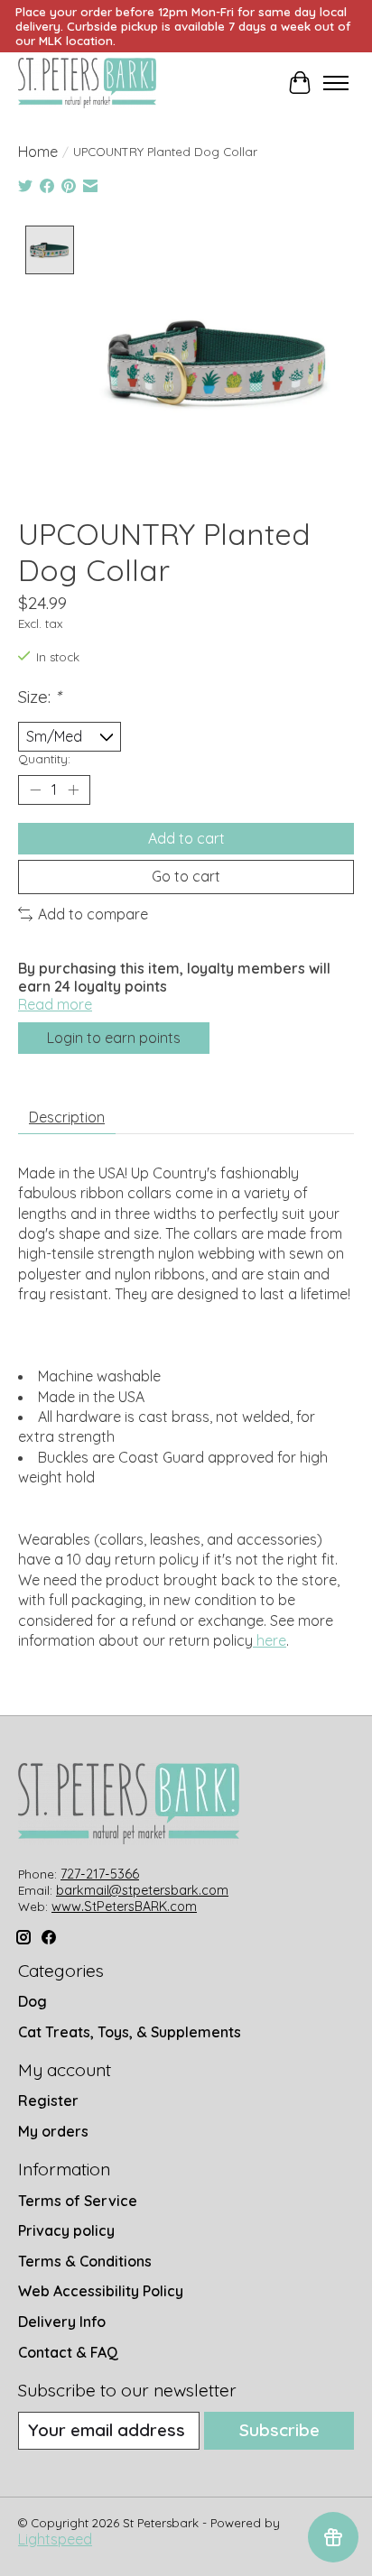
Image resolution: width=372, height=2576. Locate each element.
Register (48, 2101)
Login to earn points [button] (114, 1038)
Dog (33, 2001)
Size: (39, 697)
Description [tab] (67, 1117)
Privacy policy (66, 2230)
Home (38, 152)
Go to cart (186, 876)
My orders (53, 2131)
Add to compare (93, 914)
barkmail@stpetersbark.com (142, 1890)
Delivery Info (62, 2322)
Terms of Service (78, 2201)
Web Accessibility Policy (101, 2291)
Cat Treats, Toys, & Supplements (130, 2032)
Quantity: (44, 759)
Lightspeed (55, 2539)
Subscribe (279, 2430)
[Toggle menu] (336, 83)
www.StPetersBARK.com (124, 1907)
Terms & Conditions (85, 2261)
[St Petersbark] (87, 83)
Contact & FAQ (68, 2352)
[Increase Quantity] (73, 790)
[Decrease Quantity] (35, 790)
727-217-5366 (100, 1874)
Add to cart (186, 838)
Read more (55, 1004)
